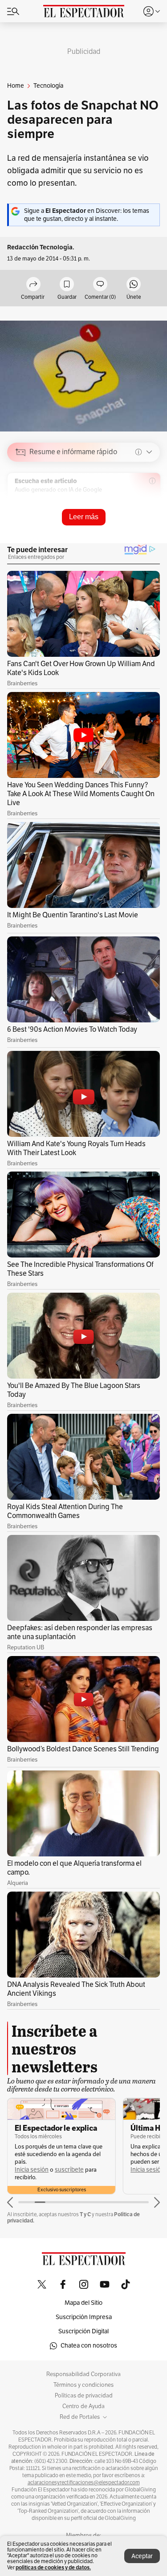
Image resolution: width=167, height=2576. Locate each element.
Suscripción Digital (83, 2331)
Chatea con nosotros (89, 2346)
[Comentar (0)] (100, 285)
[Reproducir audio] (21, 503)
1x (150, 515)
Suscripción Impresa (84, 2317)
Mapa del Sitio (83, 2303)
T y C (85, 2214)
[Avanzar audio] (136, 515)
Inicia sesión (32, 2170)
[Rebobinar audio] (123, 515)
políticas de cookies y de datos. (53, 2567)
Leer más (84, 517)
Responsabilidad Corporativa (83, 2374)
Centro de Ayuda (83, 2406)
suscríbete (69, 2170)
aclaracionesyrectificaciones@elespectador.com (84, 2482)
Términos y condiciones (83, 2385)
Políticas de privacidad (84, 2396)
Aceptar (142, 2556)
